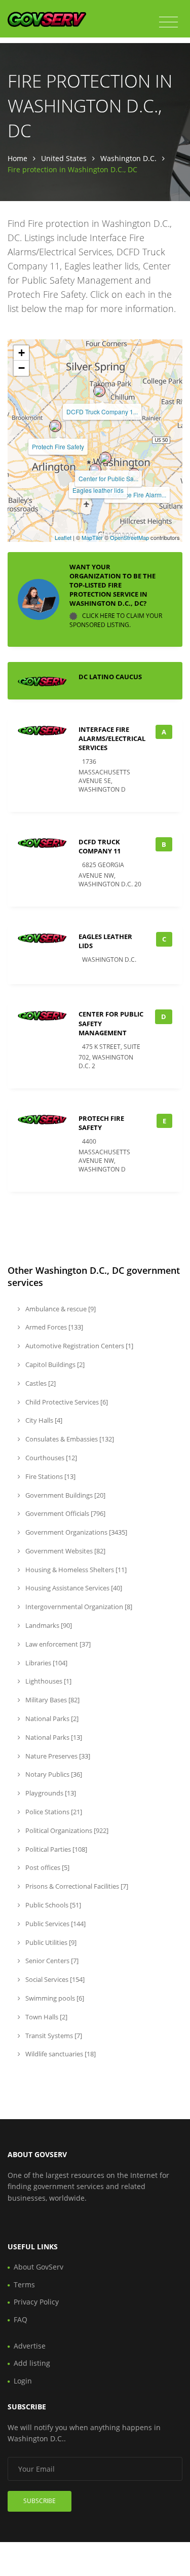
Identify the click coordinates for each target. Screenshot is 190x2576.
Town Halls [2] (46, 2017)
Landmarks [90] (48, 1625)
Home (17, 158)
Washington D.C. (128, 158)
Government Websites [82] (65, 1551)
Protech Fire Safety (58, 446)
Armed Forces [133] (53, 1327)
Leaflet (63, 537)
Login (23, 2381)
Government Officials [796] (65, 1513)
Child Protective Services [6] (66, 1402)
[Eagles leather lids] (95, 470)
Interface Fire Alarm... (137, 495)
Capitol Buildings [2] (54, 1364)
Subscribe (40, 2501)
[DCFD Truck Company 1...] (99, 391)
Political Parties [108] (55, 1849)
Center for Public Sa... (108, 478)
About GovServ (39, 2267)
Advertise (30, 2346)
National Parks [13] (53, 1737)
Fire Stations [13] (50, 1476)
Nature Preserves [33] (57, 1756)
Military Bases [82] (52, 1700)
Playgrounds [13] (50, 1793)
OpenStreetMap (129, 537)
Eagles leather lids (98, 490)
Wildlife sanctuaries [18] (60, 2054)
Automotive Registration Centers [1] (79, 1346)
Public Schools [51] (52, 1905)
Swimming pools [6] (54, 1998)
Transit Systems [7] (53, 2036)
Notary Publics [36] (53, 1774)
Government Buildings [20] (65, 1495)
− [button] (22, 368)
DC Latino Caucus (110, 677)
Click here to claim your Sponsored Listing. (116, 620)
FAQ (21, 2319)
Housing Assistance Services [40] (73, 1588)
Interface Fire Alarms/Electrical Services (112, 738)
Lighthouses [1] (48, 1681)
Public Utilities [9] (50, 1942)
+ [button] (22, 353)
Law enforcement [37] (57, 1644)
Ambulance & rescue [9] (60, 1309)
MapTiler (92, 537)
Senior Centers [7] (51, 1961)
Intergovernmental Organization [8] (78, 1607)
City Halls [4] (43, 1420)
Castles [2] (40, 1383)
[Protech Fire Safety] (55, 426)
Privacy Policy (36, 2302)
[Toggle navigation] (168, 22)
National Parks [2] (51, 1719)
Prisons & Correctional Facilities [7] (76, 1886)
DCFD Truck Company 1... (102, 412)
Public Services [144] (55, 1924)
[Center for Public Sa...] (105, 458)
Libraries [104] (46, 1663)
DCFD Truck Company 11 (100, 846)
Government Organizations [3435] (75, 1532)
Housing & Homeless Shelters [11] (75, 1570)
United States (64, 158)
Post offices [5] (47, 1867)
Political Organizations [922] (66, 1830)
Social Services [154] (54, 1979)
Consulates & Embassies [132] (69, 1439)
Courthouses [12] (50, 1458)
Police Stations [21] (53, 1812)
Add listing (32, 2363)
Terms (24, 2285)
